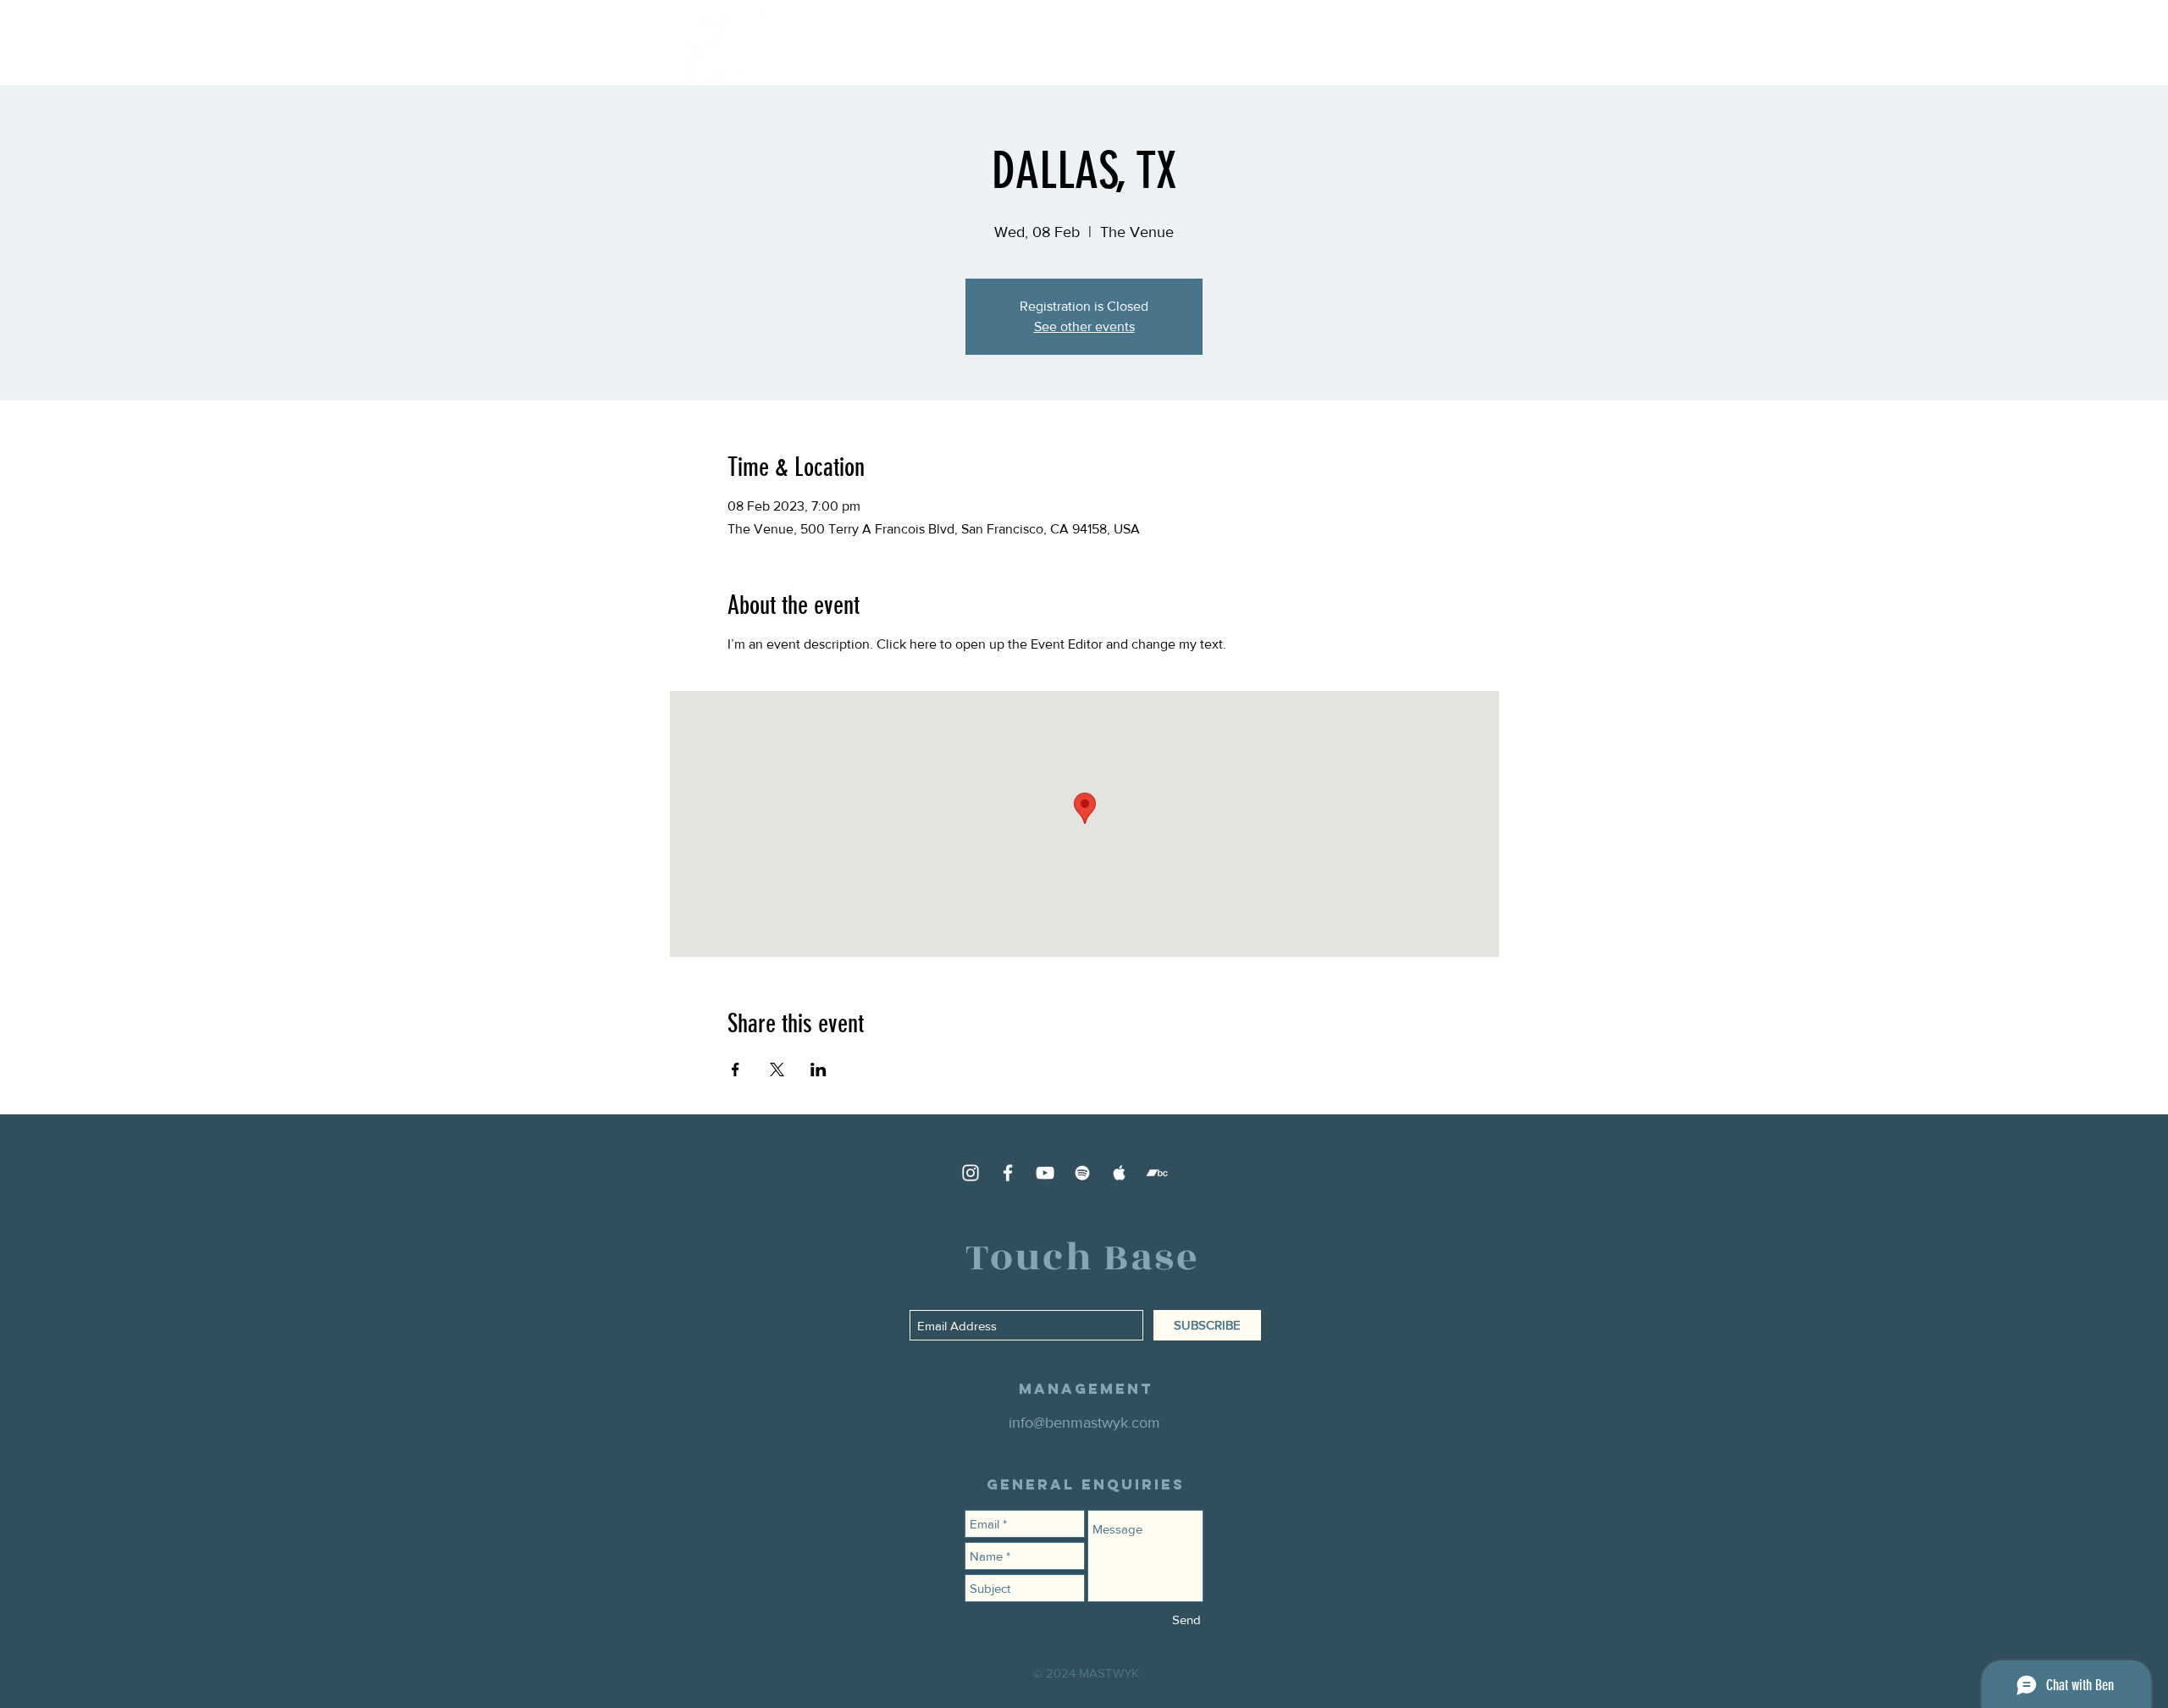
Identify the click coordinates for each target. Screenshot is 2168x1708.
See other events (1084, 326)
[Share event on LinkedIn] (819, 1070)
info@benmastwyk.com (1084, 1423)
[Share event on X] (777, 1070)
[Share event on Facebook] (736, 1070)
